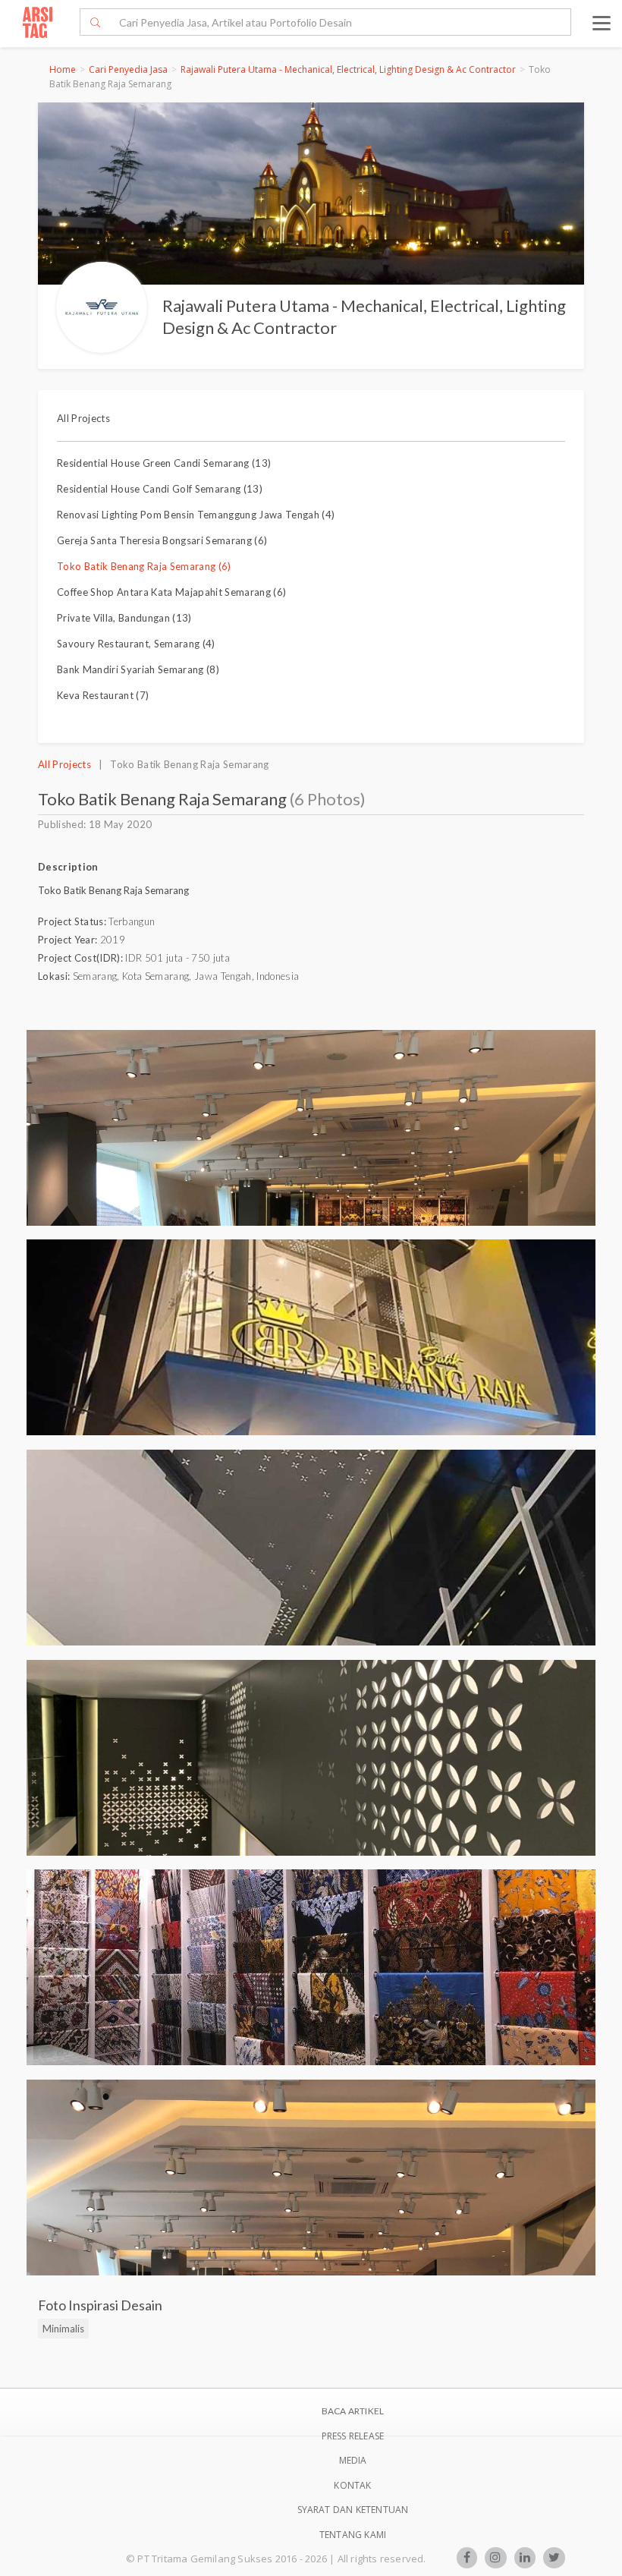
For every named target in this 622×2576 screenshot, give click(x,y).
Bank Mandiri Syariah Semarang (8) (138, 669)
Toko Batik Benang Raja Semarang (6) (144, 566)
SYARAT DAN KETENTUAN (353, 2510)
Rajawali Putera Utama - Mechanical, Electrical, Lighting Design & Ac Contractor (348, 69)
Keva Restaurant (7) (103, 695)
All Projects (83, 418)
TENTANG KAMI (353, 2535)
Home (63, 69)
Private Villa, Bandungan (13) (124, 618)
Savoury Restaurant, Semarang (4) (136, 644)
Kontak (352, 2485)
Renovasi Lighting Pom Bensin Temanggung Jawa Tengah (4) (196, 515)
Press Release (353, 2436)
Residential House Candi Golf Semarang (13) (160, 489)
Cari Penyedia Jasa (128, 69)
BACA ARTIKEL (353, 2411)
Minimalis (63, 2329)
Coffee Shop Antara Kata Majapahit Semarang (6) (171, 592)
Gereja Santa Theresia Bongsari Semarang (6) (162, 540)
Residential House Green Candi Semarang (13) (164, 463)
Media (353, 2460)
